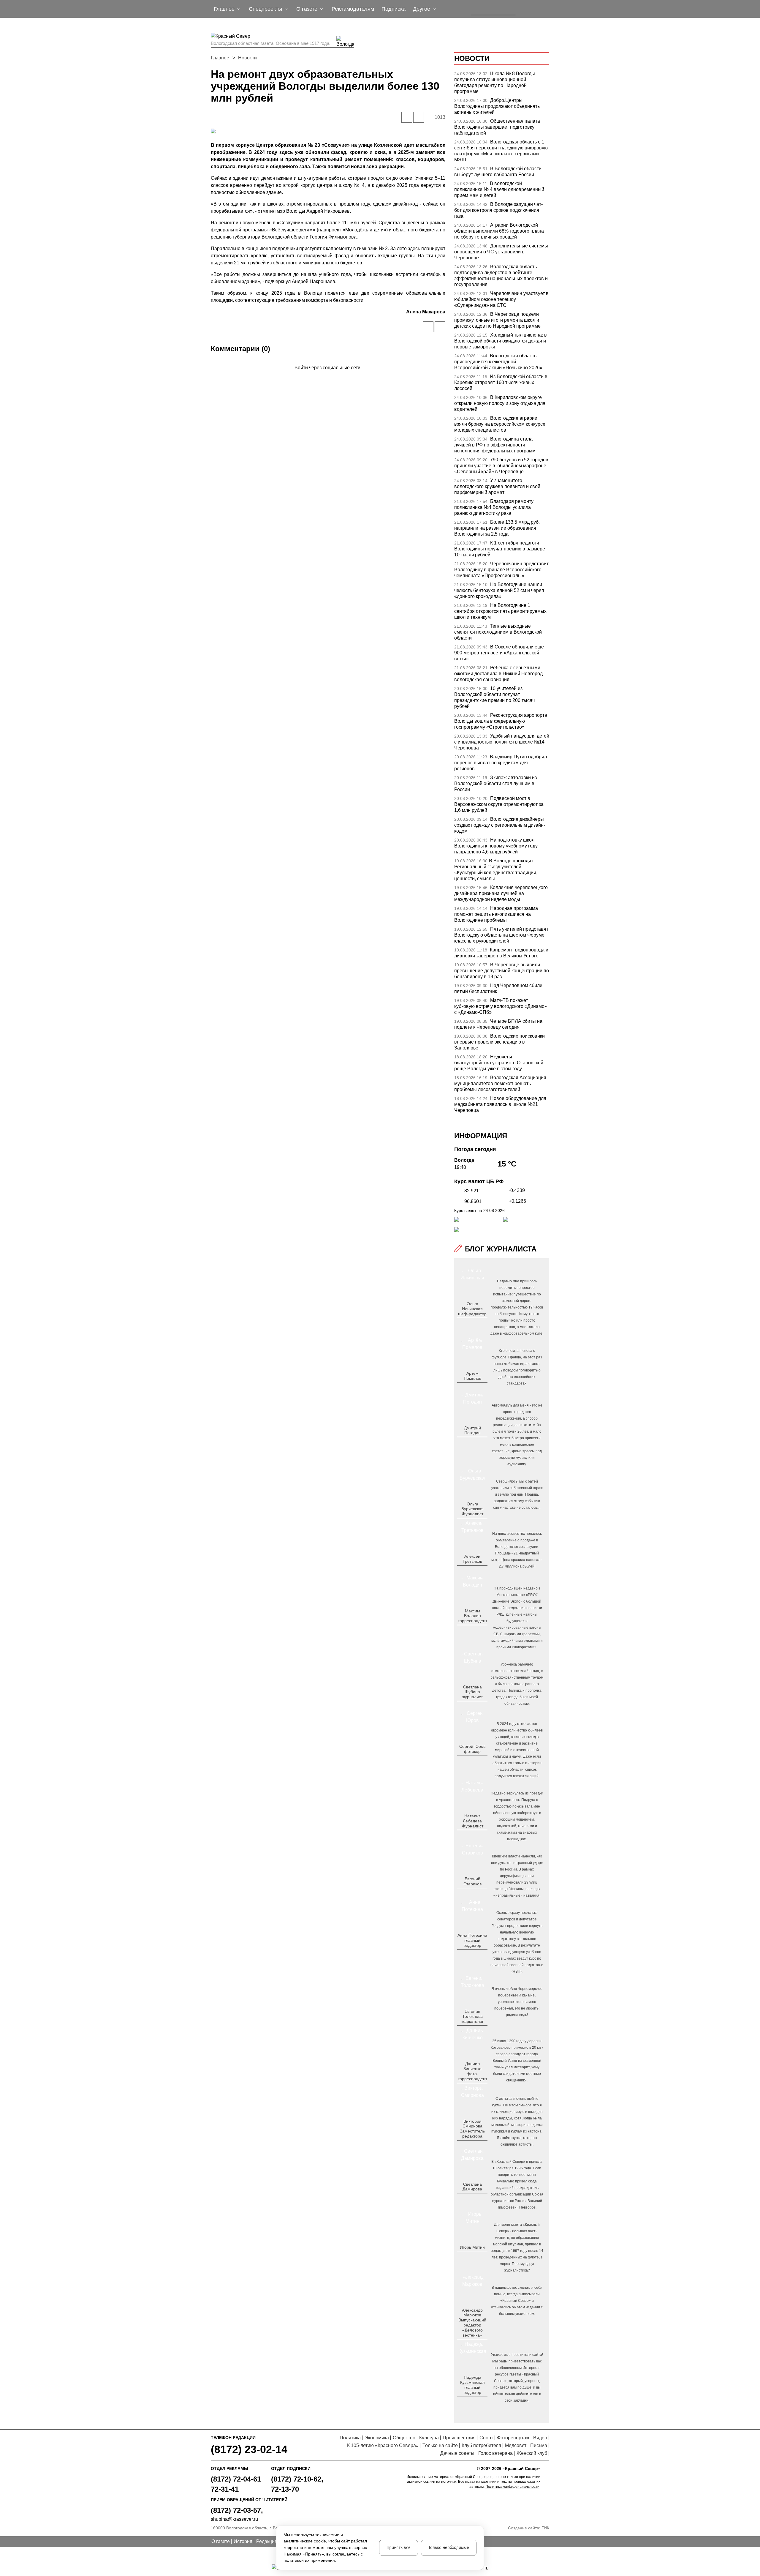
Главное (220, 58)
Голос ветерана (495, 2453)
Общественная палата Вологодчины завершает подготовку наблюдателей (497, 127)
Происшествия (459, 2438)
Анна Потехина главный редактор (472, 1940)
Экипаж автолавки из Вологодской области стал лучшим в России (495, 783)
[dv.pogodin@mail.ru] (466, 1442)
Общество (404, 2438)
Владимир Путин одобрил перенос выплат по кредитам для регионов (501, 763)
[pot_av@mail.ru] (472, 1955)
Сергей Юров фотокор (472, 1749)
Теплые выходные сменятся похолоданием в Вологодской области (498, 632)
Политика (350, 2438)
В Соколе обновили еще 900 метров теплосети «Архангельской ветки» (499, 653)
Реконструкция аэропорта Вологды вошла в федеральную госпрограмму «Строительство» (501, 721)
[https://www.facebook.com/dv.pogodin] (478, 1442)
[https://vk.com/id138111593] (472, 1323)
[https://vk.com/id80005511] (475, 2402)
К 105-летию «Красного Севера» (383, 2445)
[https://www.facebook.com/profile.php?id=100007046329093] (478, 1323)
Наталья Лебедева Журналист (472, 1821)
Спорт (486, 2438)
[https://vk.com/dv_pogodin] (472, 1442)
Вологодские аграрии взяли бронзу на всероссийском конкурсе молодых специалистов (500, 424)
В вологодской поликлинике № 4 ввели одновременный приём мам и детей (499, 189)
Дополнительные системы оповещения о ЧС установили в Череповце (501, 252)
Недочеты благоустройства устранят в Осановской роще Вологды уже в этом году (499, 1063)
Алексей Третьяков (472, 1559)
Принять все (399, 2548)
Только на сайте (440, 2445)
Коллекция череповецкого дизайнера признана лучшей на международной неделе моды (501, 893)
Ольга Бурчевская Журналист (472, 1509)
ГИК (545, 2528)
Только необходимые (449, 2548)
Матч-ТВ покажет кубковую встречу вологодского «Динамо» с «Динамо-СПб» (501, 1006)
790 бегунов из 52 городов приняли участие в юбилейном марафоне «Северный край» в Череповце (501, 466)
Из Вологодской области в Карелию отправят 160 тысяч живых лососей (501, 382)
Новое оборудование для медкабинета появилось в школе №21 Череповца (500, 1104)
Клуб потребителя (481, 2445)
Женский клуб (532, 2453)
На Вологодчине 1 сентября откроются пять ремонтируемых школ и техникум (500, 611)
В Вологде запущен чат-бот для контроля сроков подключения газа (498, 210)
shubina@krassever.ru (234, 2519)
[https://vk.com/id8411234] (475, 1835)
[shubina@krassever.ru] (472, 1707)
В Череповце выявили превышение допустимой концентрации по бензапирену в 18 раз (502, 971)
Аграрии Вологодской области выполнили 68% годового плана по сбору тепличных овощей (499, 231)
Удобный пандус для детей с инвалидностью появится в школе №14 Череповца (502, 742)
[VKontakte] (327, 376)
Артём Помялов (472, 1376)
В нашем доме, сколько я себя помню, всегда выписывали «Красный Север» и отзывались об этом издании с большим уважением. (517, 2301)
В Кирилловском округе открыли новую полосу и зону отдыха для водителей (500, 403)
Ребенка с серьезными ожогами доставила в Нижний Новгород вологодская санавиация (498, 674)
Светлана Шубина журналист (472, 1692)
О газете (221, 2541)
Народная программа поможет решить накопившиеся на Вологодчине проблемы (496, 914)
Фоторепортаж (513, 2438)
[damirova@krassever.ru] (472, 2199)
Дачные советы (457, 2453)
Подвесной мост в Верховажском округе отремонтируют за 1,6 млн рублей (499, 804)
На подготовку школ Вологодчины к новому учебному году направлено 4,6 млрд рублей (496, 846)
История (243, 2541)
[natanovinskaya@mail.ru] (469, 1835)
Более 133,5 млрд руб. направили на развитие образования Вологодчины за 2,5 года (497, 528)
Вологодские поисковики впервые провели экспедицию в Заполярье (499, 1042)
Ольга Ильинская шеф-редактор (472, 1309)
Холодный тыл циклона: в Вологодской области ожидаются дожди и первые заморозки (501, 341)
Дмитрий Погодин (472, 1430)
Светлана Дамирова (472, 2187)
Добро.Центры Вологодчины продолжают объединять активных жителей (497, 106)
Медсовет (516, 2445)
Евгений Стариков (472, 1881)
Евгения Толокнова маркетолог (472, 2016)
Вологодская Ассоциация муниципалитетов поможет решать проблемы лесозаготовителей (500, 1083)
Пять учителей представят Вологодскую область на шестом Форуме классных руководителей (501, 935)
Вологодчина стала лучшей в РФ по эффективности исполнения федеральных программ (495, 445)
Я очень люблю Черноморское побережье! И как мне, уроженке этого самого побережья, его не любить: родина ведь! (517, 2002)
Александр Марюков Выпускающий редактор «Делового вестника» (472, 2323)
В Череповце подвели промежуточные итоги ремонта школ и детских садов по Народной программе (497, 320)
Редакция (267, 2541)
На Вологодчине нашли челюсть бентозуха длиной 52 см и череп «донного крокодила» (499, 590)
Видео (540, 2438)
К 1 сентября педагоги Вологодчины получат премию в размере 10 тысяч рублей (500, 549)
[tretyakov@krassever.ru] (472, 1571)
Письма (539, 2445)
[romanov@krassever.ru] (472, 1630)
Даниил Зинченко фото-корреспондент (472, 2071)
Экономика (377, 2438)
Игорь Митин (472, 2247)
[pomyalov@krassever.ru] (472, 1388)
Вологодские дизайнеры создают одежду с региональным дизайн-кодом (500, 825)
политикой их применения (309, 2560)
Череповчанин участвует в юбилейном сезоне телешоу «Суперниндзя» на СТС (501, 299)
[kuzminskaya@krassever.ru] (469, 2402)
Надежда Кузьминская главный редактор (472, 2385)
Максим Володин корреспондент (472, 1616)
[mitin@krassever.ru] (472, 2257)
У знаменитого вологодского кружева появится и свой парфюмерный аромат (497, 486)
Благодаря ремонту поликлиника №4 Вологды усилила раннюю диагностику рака (494, 507)
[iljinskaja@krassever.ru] (466, 1323)
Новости (247, 58)
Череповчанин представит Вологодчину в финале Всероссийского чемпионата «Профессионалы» (501, 570)
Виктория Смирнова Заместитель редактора (472, 2129)
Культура (429, 2438)
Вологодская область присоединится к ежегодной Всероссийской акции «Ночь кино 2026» (498, 362)
